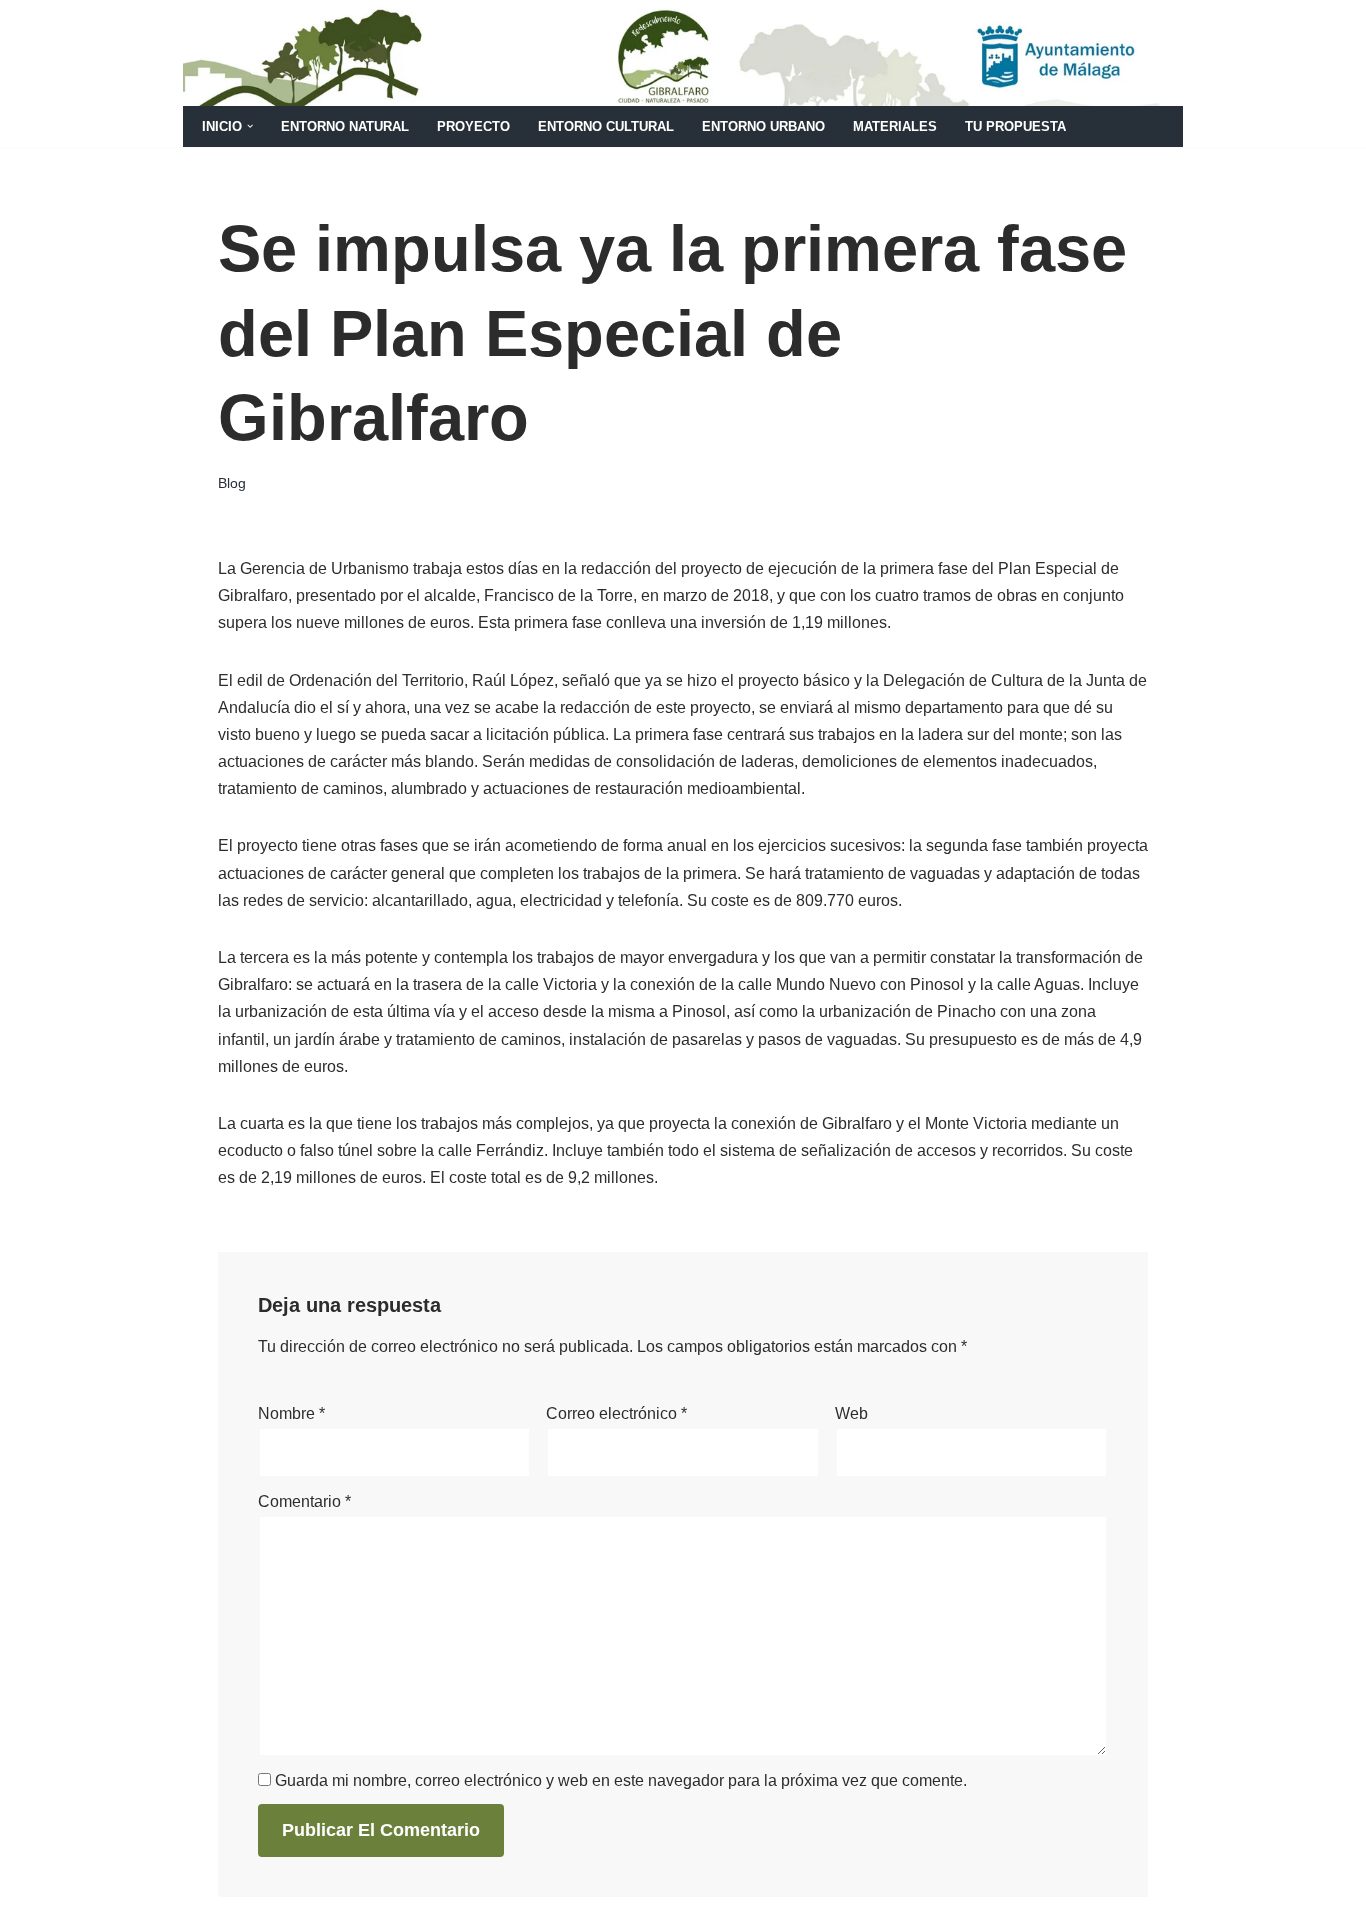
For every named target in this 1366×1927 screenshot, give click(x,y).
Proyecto (473, 126)
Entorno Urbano (763, 126)
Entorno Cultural (606, 126)
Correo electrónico (616, 1413)
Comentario (304, 1501)
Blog (232, 483)
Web (851, 1413)
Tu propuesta (1015, 126)
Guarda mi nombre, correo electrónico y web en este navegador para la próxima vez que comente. (621, 1780)
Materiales (895, 126)
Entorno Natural (345, 126)
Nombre (291, 1413)
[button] (250, 126)
